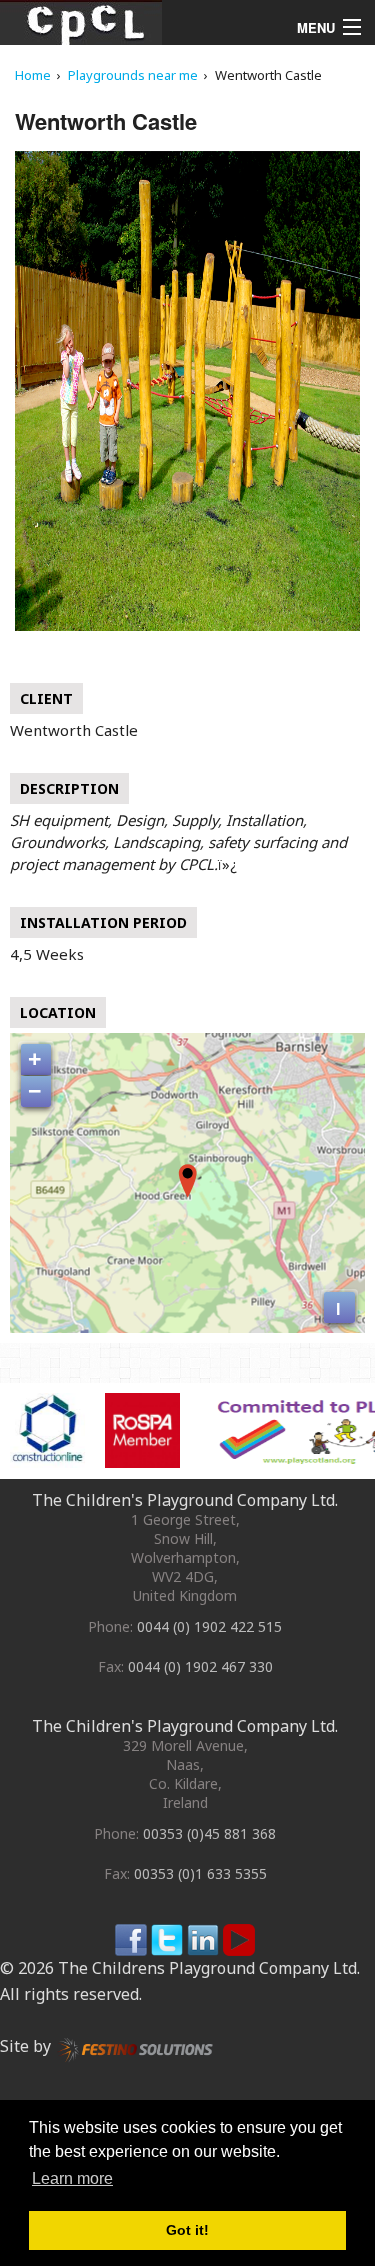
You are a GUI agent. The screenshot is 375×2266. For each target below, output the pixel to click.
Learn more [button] (72, 2178)
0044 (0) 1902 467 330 (200, 1666)
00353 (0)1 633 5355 (200, 1873)
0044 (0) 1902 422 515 (209, 1626)
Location (58, 1012)
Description (69, 788)
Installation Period (103, 922)
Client (46, 698)
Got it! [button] (187, 2230)
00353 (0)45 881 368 (209, 1833)
